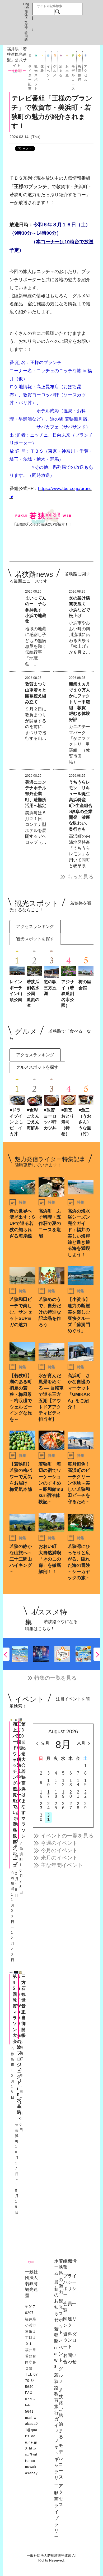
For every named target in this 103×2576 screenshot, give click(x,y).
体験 (42, 69)
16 (41, 1794)
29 (85, 1806)
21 (78, 1794)
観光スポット (36, 69)
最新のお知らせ (56, 2301)
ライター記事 (30, 69)
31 (48, 1817)
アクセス (86, 69)
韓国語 (26, 36)
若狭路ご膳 (61, 2403)
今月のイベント (59, 1850)
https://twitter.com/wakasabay (31, 2461)
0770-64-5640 (31, 2381)
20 (71, 1794)
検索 (57, 12)
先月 (45, 1743)
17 (48, 1794)
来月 (81, 1743)
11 (56, 1783)
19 (63, 1794)
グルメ (55, 69)
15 (85, 1783)
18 (56, 1794)
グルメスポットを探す (37, 1067)
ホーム (56, 2267)
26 (63, 1806)
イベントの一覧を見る (67, 1836)
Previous (6, 1654)
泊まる (61, 69)
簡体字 (26, 15)
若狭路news (56, 2348)
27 (71, 1806)
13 (71, 1783)
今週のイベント (59, 1843)
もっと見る (80, 877)
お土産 (67, 69)
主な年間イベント (62, 1865)
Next (97, 1654)
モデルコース (73, 69)
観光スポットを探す (35, 939)
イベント (48, 69)
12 (63, 1783)
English (26, 6)
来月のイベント (59, 1858)
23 (41, 1806)
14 (78, 1783)
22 (85, 1794)
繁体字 (26, 26)
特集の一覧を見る (55, 1678)
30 (41, 1817)
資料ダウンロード (70, 2340)
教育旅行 (79, 69)
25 (56, 1806)
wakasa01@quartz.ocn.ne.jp (31, 2430)
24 (48, 1806)
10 (48, 1783)
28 (78, 1806)
